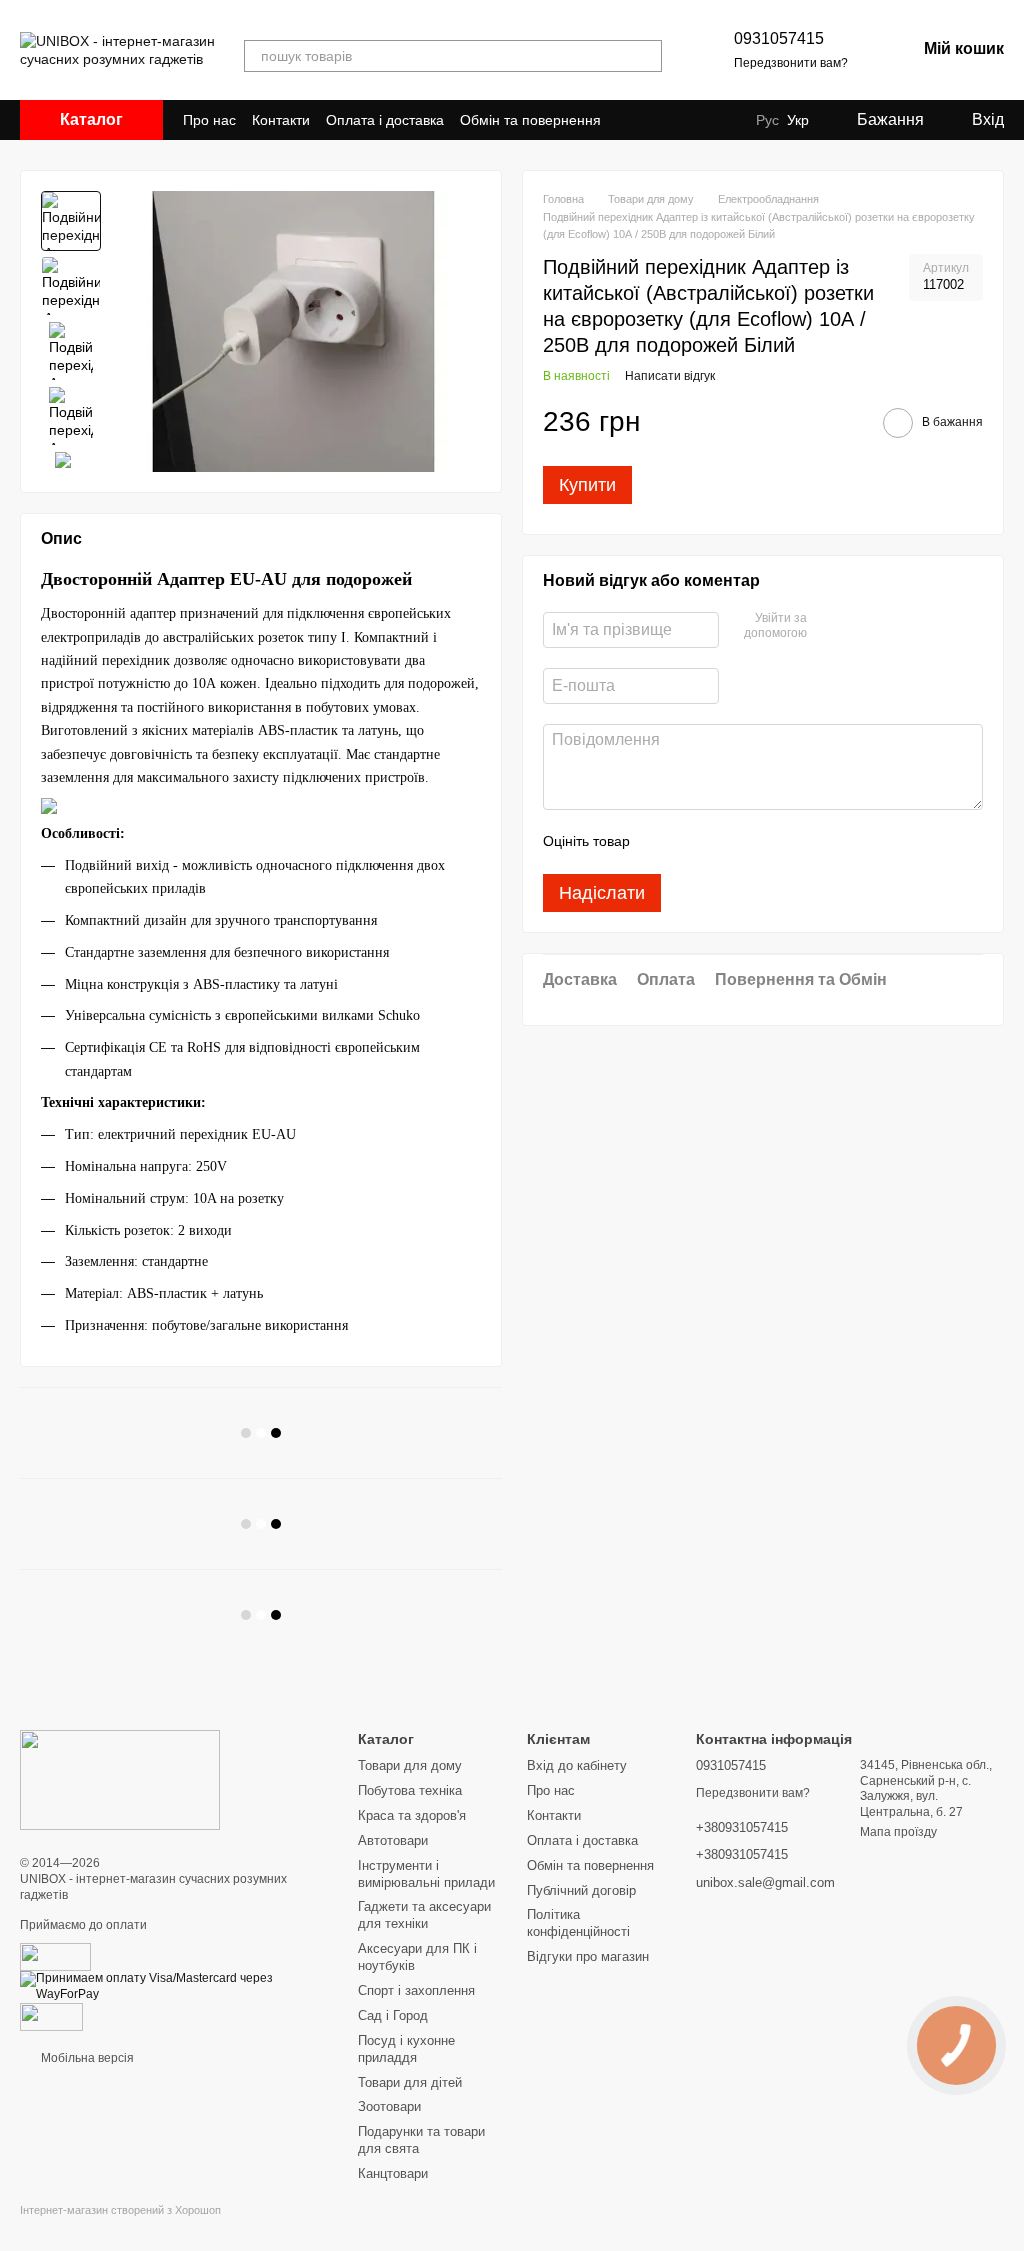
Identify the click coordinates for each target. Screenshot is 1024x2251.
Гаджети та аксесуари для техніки (424, 1915)
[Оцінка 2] (695, 842)
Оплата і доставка (385, 120)
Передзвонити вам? (791, 63)
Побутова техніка (410, 1790)
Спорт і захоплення (416, 1990)
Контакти (281, 120)
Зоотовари (389, 2106)
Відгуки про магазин (588, 1956)
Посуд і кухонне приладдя (406, 2049)
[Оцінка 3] (727, 842)
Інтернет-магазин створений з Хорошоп (120, 2210)
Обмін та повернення (530, 120)
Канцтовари (393, 2173)
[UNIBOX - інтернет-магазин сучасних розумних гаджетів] (120, 1779)
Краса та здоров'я (412, 1815)
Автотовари (393, 1840)
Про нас (209, 120)
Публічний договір (581, 1890)
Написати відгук (670, 376)
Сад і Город (393, 2015)
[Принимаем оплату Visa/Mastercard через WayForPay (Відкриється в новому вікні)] (174, 1986)
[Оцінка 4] (759, 842)
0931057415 (779, 38)
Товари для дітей (410, 2082)
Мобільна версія (86, 2058)
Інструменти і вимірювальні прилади (426, 1874)
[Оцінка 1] (663, 842)
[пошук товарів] (646, 56)
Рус (767, 120)
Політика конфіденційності (578, 1923)
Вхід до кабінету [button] (577, 1765)
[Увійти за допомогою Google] (829, 627)
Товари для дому (410, 1765)
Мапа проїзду (898, 1832)
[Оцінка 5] (791, 842)
